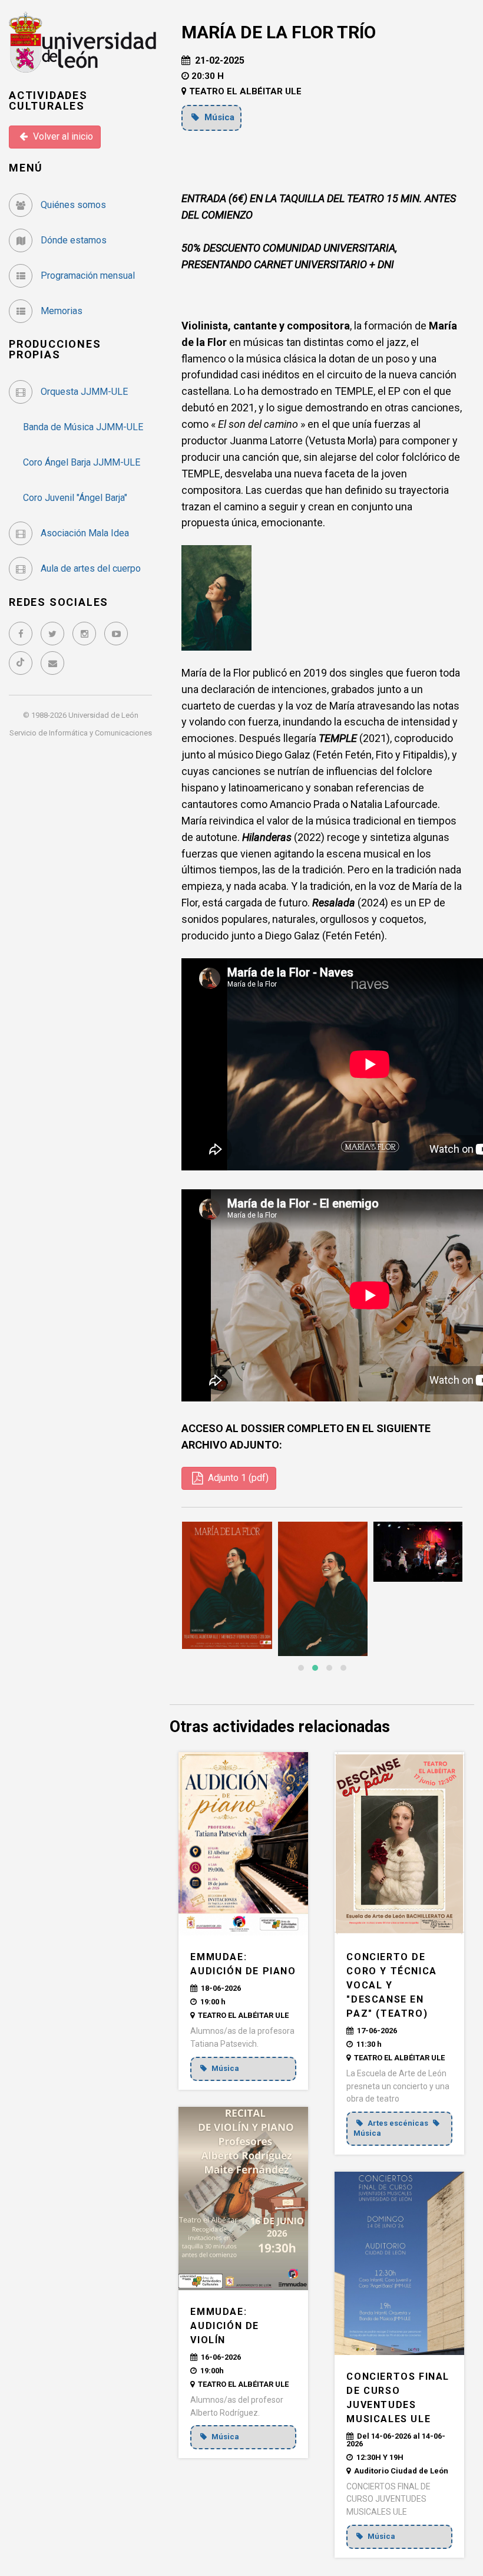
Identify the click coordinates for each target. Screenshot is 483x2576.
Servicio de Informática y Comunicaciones (81, 733)
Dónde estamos (72, 240)
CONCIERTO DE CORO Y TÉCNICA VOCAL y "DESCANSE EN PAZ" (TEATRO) (391, 1985)
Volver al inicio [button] (62, 136)
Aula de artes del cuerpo (90, 568)
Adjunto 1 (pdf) (237, 1478)
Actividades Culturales (48, 100)
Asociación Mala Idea (84, 533)
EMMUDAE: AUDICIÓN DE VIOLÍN (225, 2326)
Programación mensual (87, 276)
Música (218, 117)
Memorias (60, 311)
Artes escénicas (398, 2123)
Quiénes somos (72, 205)
